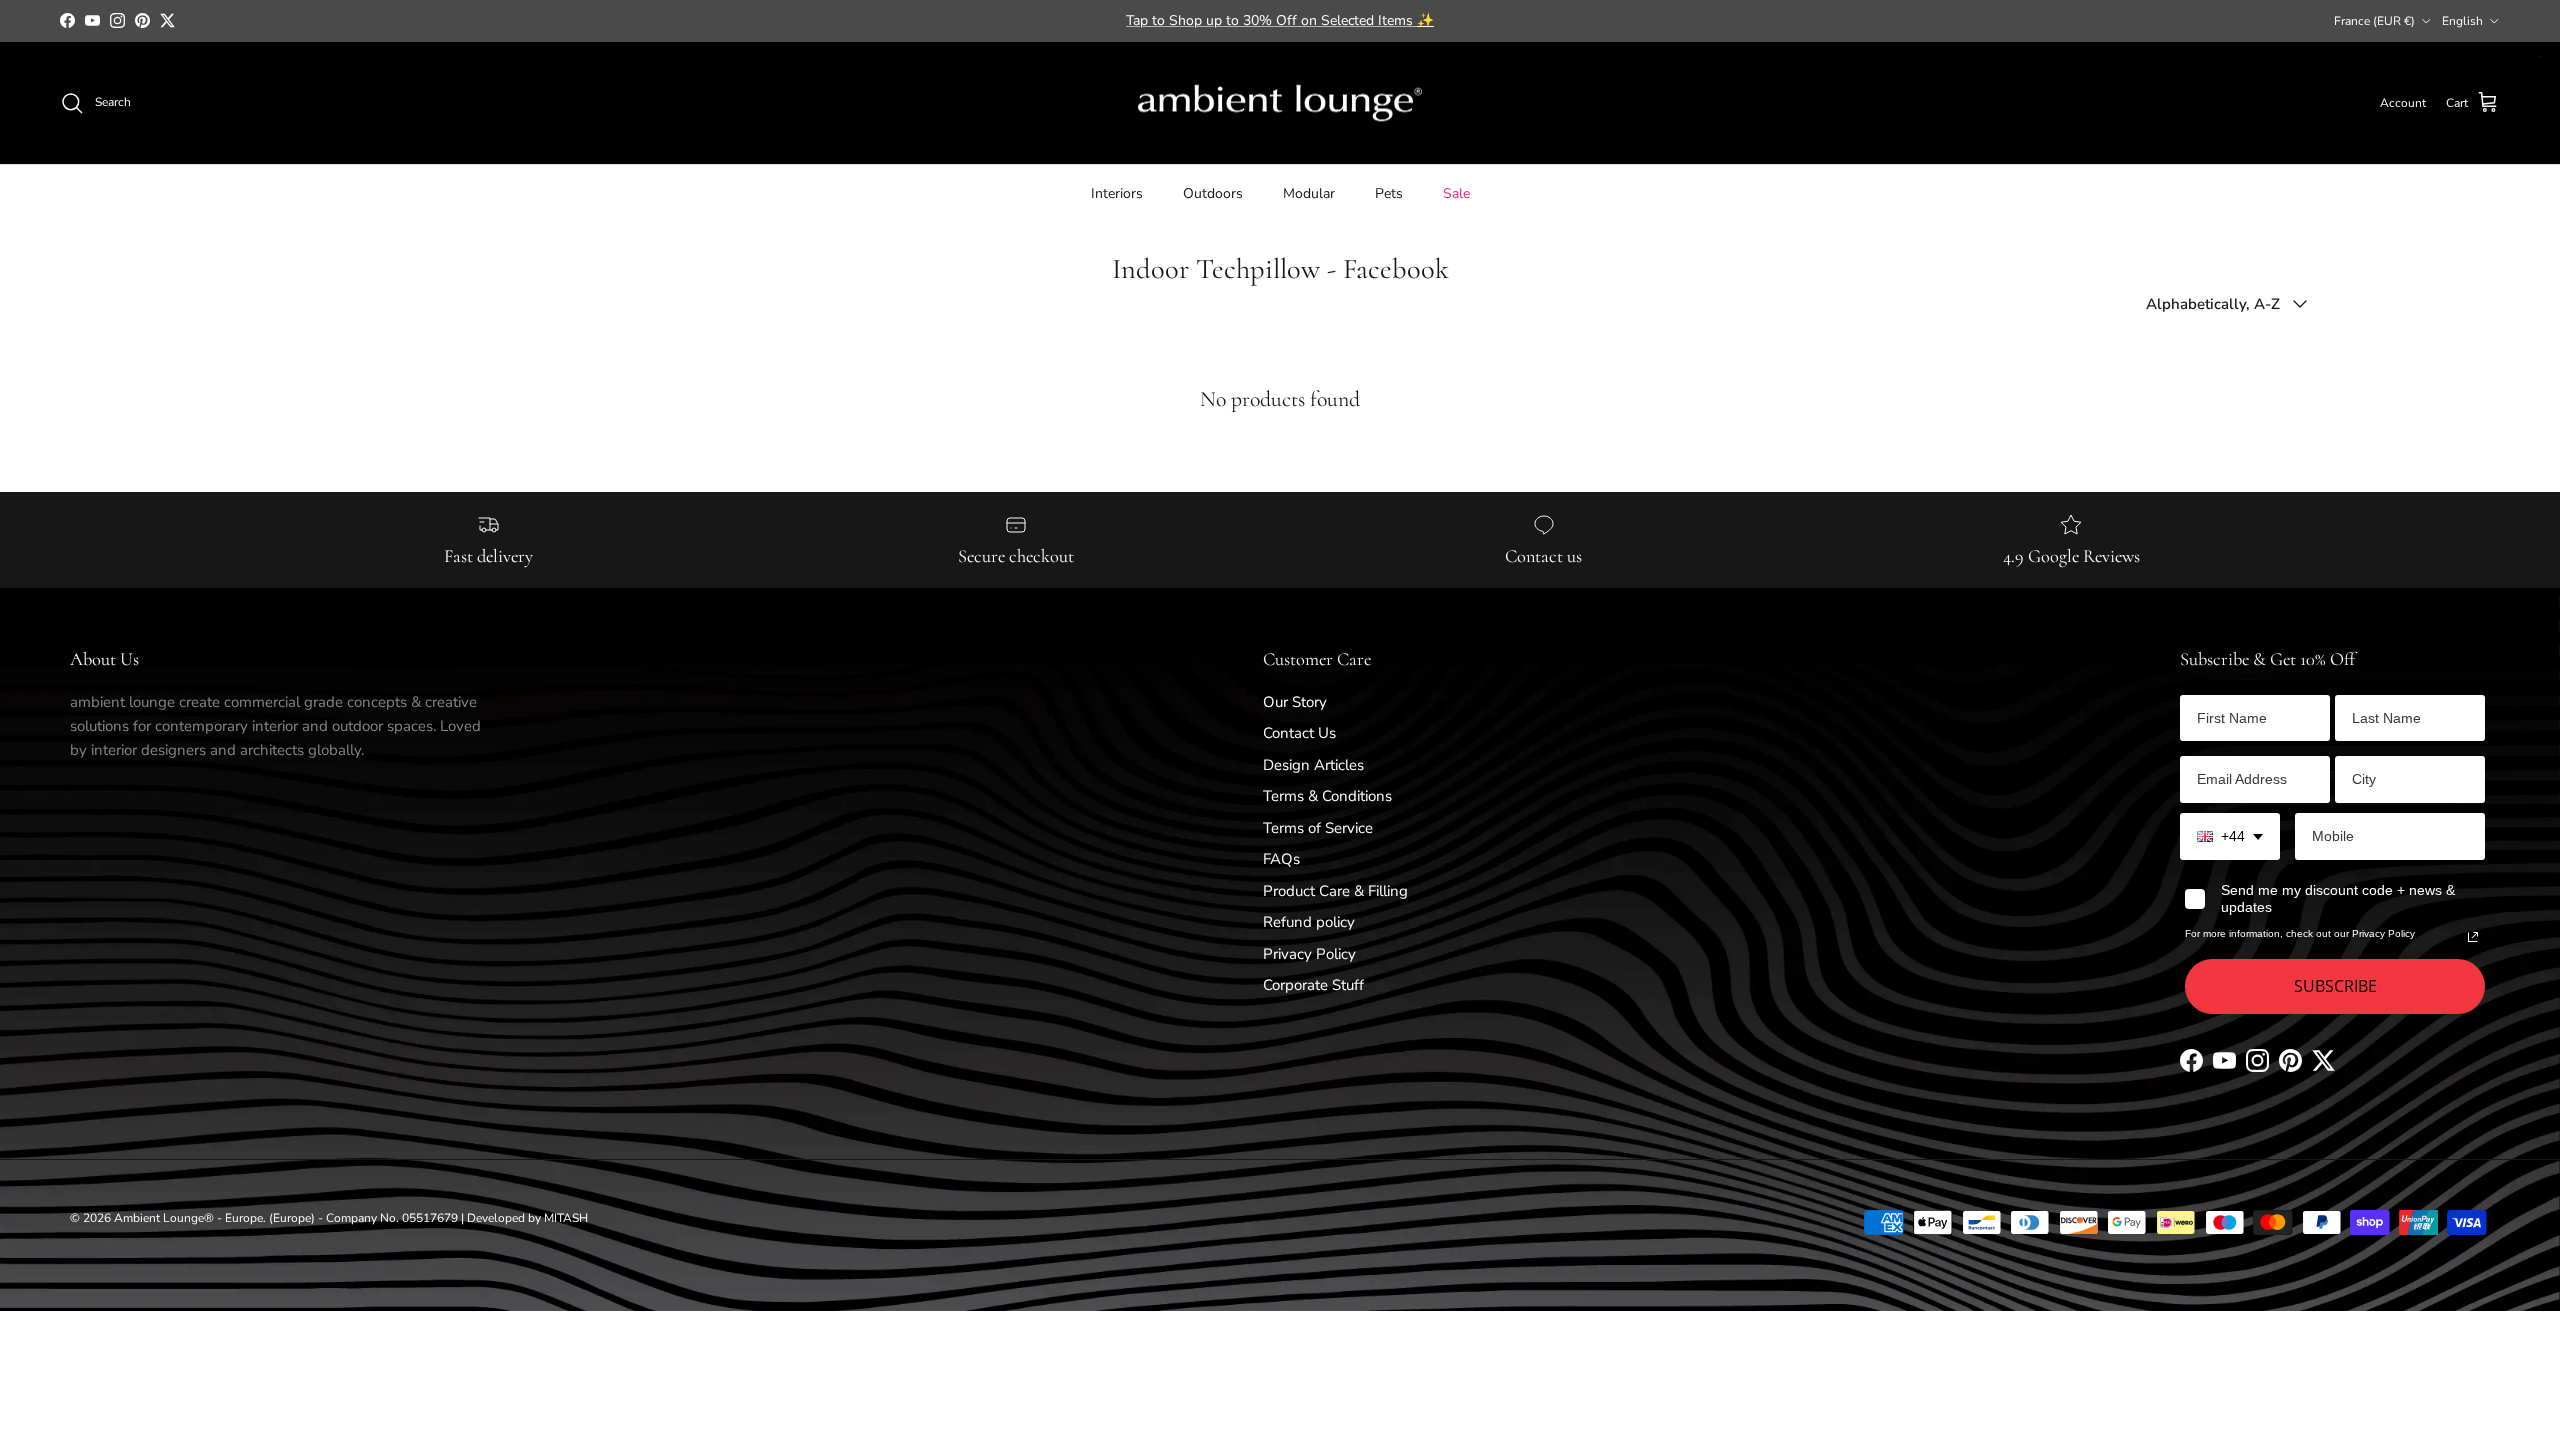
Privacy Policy (1309, 954)
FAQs (1281, 859)
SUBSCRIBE (2335, 986)
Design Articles (1313, 765)
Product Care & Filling (1335, 891)
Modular (1309, 193)
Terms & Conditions (1327, 796)
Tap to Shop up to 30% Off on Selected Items (1280, 20)
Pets (1389, 193)
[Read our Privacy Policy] (2473, 937)
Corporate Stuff (1313, 985)
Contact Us (1299, 733)
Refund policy (1309, 922)
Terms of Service (1318, 828)
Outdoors (1213, 193)
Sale (1456, 193)
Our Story (1295, 702)
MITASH (566, 1218)
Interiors (1117, 193)
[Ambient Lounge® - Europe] (1280, 103)
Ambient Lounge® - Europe (188, 1218)
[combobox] (2230, 836)
